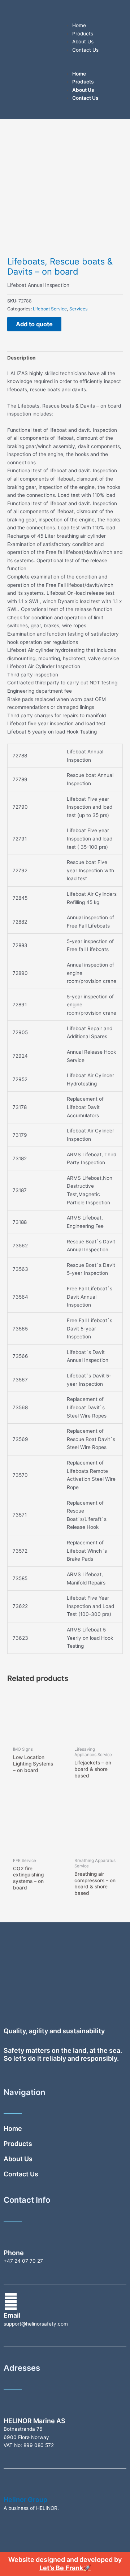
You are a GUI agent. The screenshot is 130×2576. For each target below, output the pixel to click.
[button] (96, 66)
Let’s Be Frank (61, 2568)
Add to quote (34, 324)
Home (79, 25)
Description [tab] (21, 358)
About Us (83, 42)
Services (78, 309)
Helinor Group (25, 2500)
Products (83, 34)
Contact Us (85, 50)
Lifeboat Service (50, 309)
